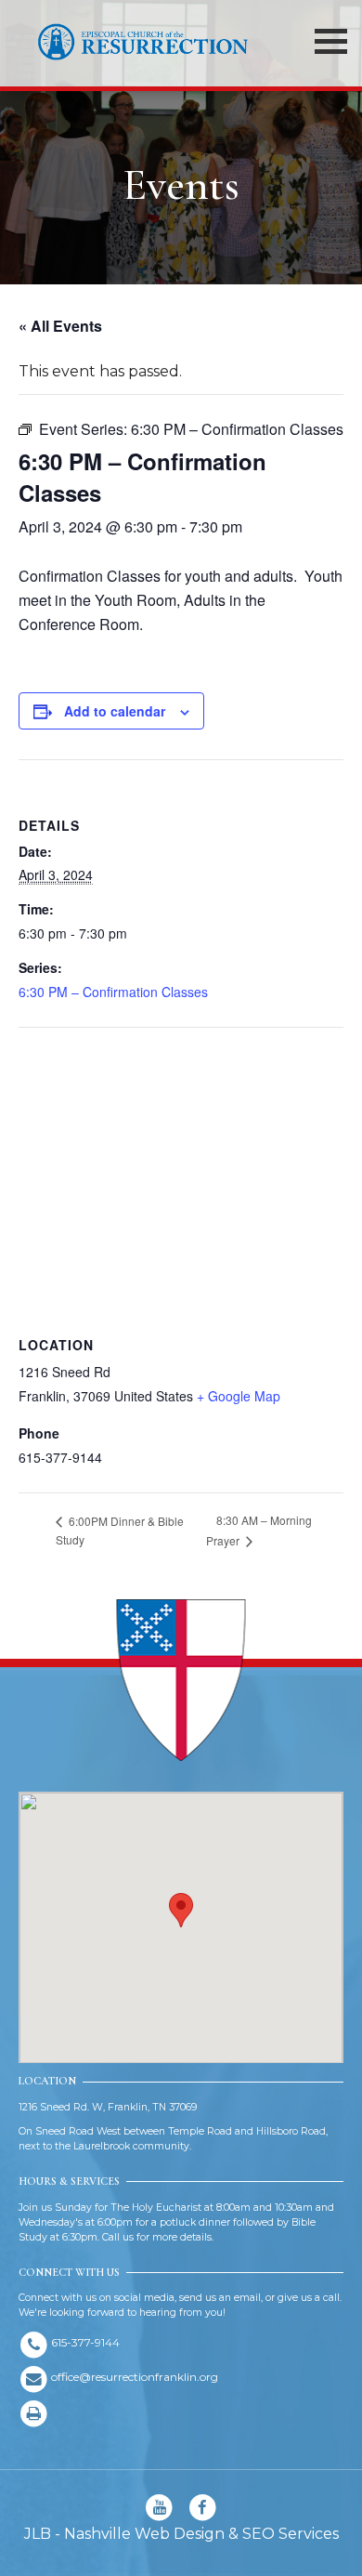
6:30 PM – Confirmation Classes (113, 992)
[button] (181, 1910)
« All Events (60, 326)
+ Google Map (239, 1396)
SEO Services (291, 2534)
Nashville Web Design (144, 2534)
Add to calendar (115, 711)
